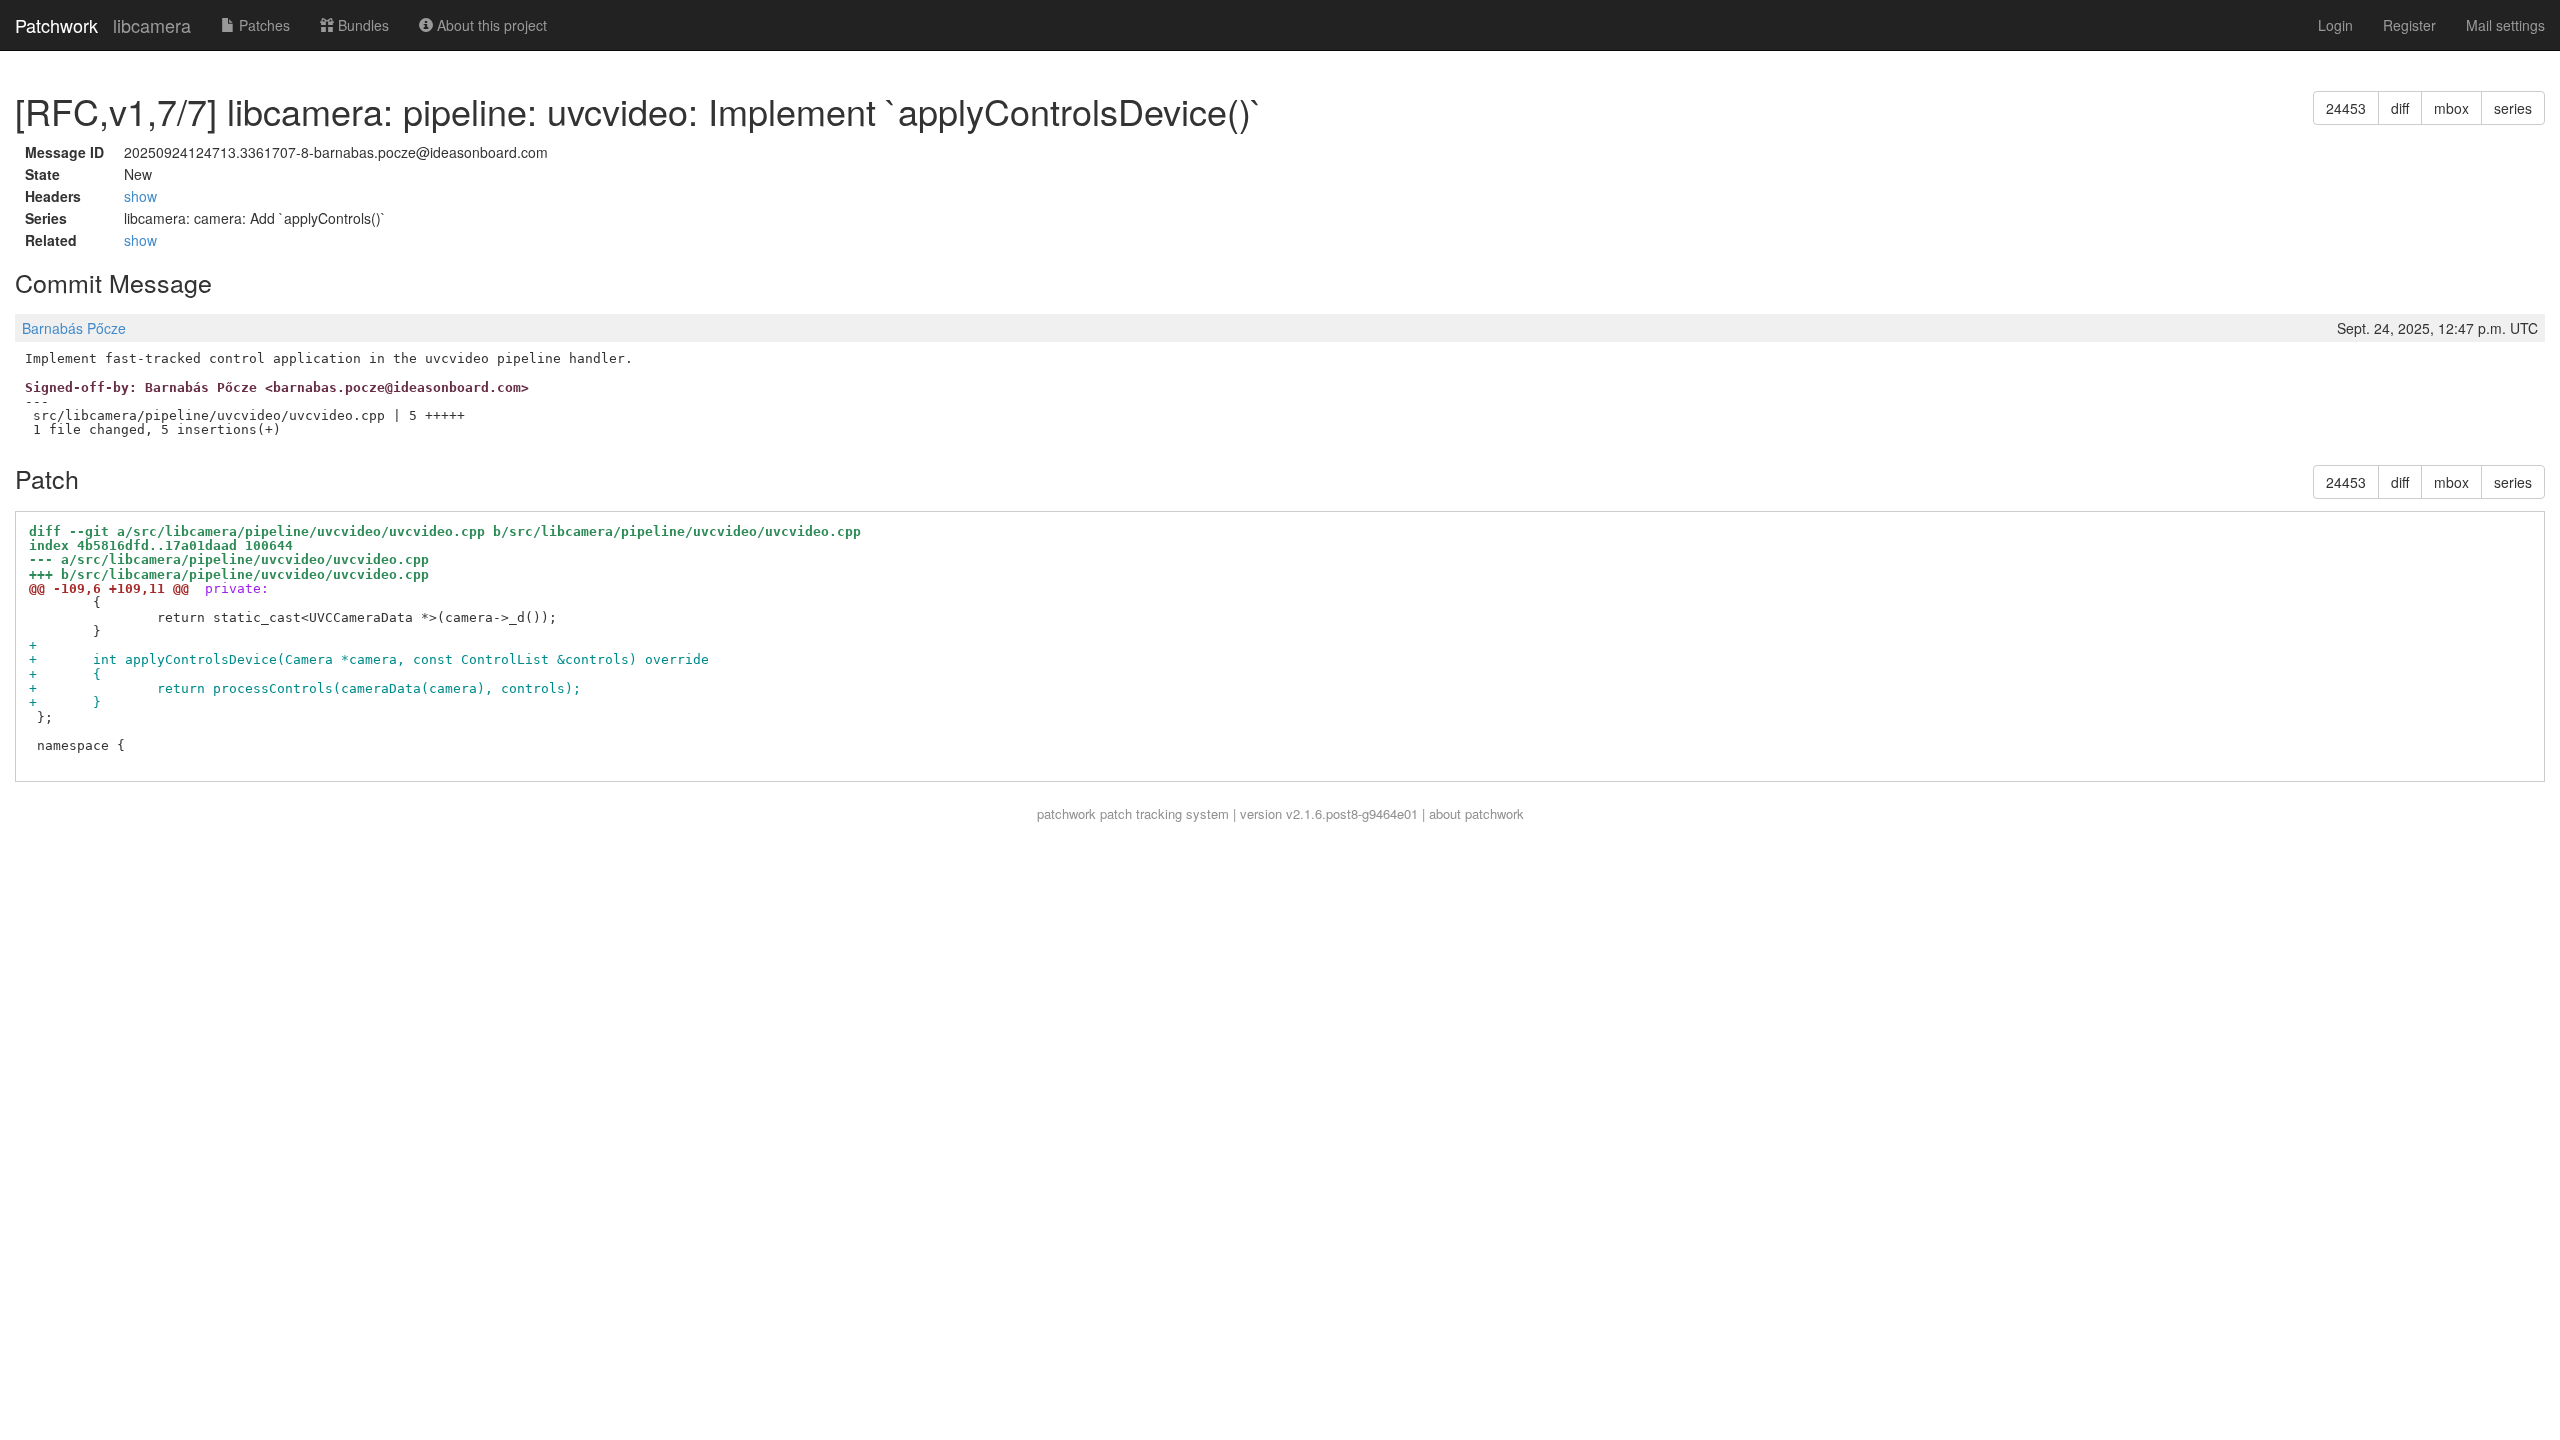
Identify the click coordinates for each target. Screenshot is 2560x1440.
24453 (2346, 108)
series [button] (2513, 108)
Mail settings (2505, 25)
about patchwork (1476, 813)
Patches (262, 25)
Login (2335, 25)
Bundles (361, 25)
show (140, 196)
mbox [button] (2451, 108)
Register (2409, 25)
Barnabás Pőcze (74, 328)
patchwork (1066, 813)
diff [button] (2400, 108)
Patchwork (56, 25)
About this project (490, 25)
